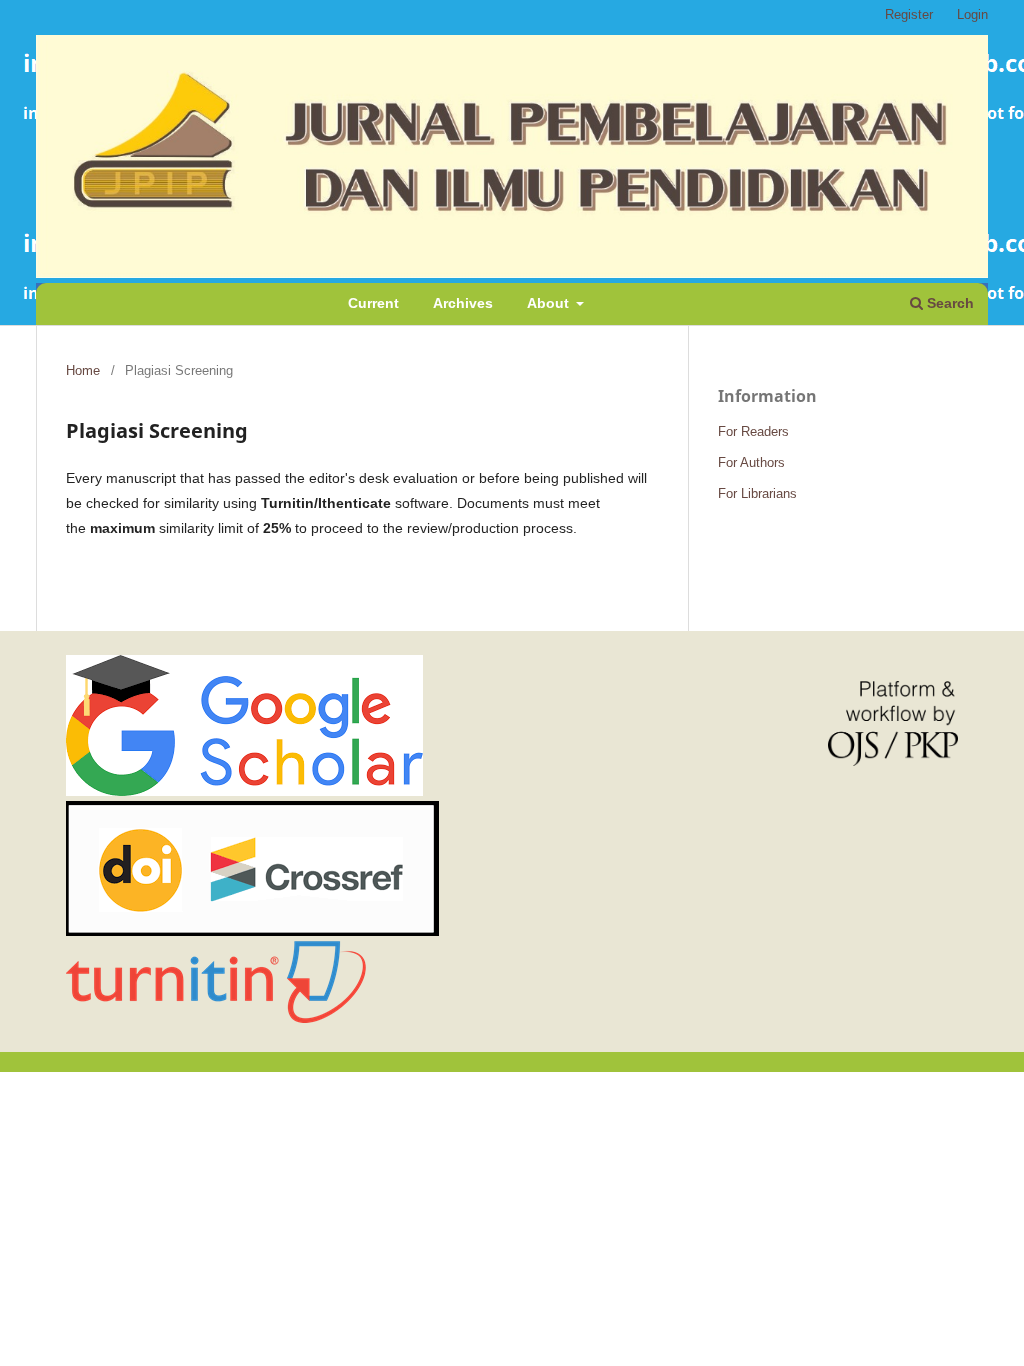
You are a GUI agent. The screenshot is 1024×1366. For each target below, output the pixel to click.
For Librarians (757, 493)
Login (972, 14)
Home (83, 370)
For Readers (753, 431)
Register (909, 14)
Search (948, 303)
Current (373, 303)
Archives (463, 303)
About (550, 303)
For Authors (751, 462)
